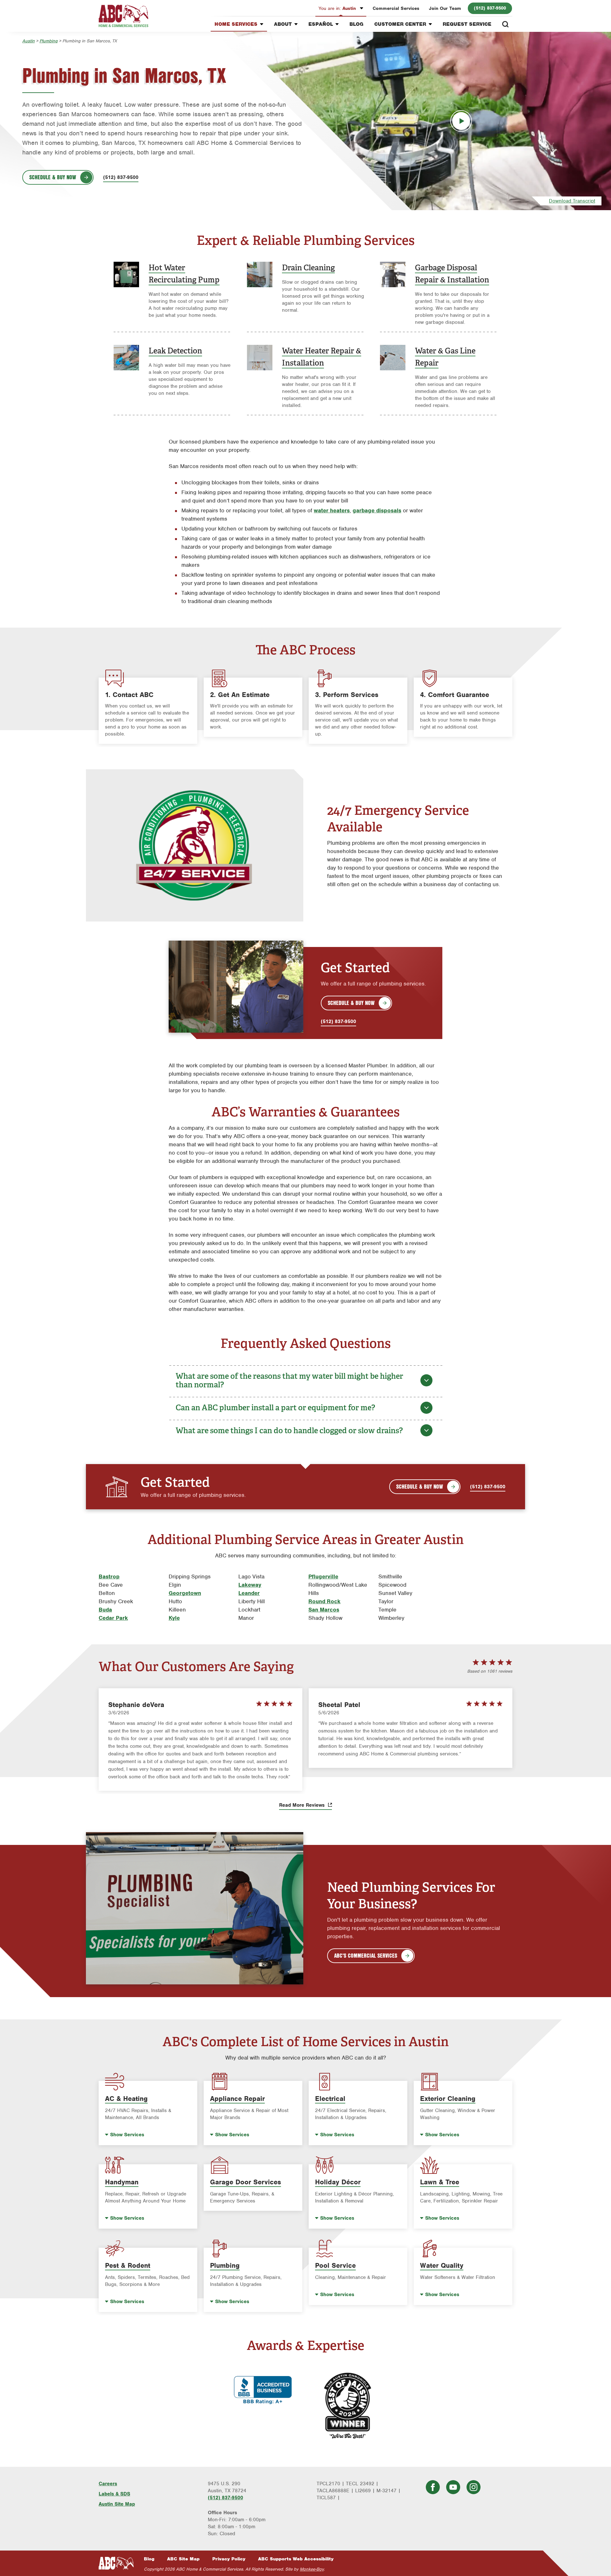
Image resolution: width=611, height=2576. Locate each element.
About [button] (283, 24)
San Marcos (324, 1610)
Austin (338, 8)
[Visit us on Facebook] (433, 2487)
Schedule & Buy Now (53, 177)
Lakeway (250, 1585)
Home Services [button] (236, 24)
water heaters (332, 510)
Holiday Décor (338, 2182)
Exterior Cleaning (448, 2099)
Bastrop (109, 1576)
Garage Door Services (246, 2182)
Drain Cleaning (308, 268)
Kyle (174, 1618)
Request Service (467, 24)
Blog (356, 24)
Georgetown (185, 1593)
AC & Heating (126, 2099)
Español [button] (321, 24)
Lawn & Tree (440, 2182)
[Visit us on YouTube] (453, 2487)
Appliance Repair (237, 2099)
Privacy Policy (229, 2559)
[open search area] (505, 24)
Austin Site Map (117, 2504)
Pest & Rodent (128, 2265)
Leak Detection (175, 351)
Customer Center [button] (400, 24)
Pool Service (335, 2265)
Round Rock (324, 1601)
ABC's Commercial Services (366, 1955)
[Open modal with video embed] (461, 121)
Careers (108, 2484)
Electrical (330, 2099)
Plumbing (49, 41)
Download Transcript (572, 201)
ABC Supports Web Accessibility (296, 2559)
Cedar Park (113, 1618)
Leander (249, 1593)
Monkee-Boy (312, 2569)
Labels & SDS (114, 2494)
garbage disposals (377, 510)
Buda (105, 1610)
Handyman (122, 2182)
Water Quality (442, 2265)
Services (127, 2135)
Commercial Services (396, 8)
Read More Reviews (303, 1805)
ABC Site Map (183, 2559)
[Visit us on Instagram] (474, 2487)
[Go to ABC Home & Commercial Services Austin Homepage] (123, 16)
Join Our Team (445, 8)
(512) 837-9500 (490, 8)
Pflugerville (323, 1576)
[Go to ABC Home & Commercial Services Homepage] (116, 2563)
